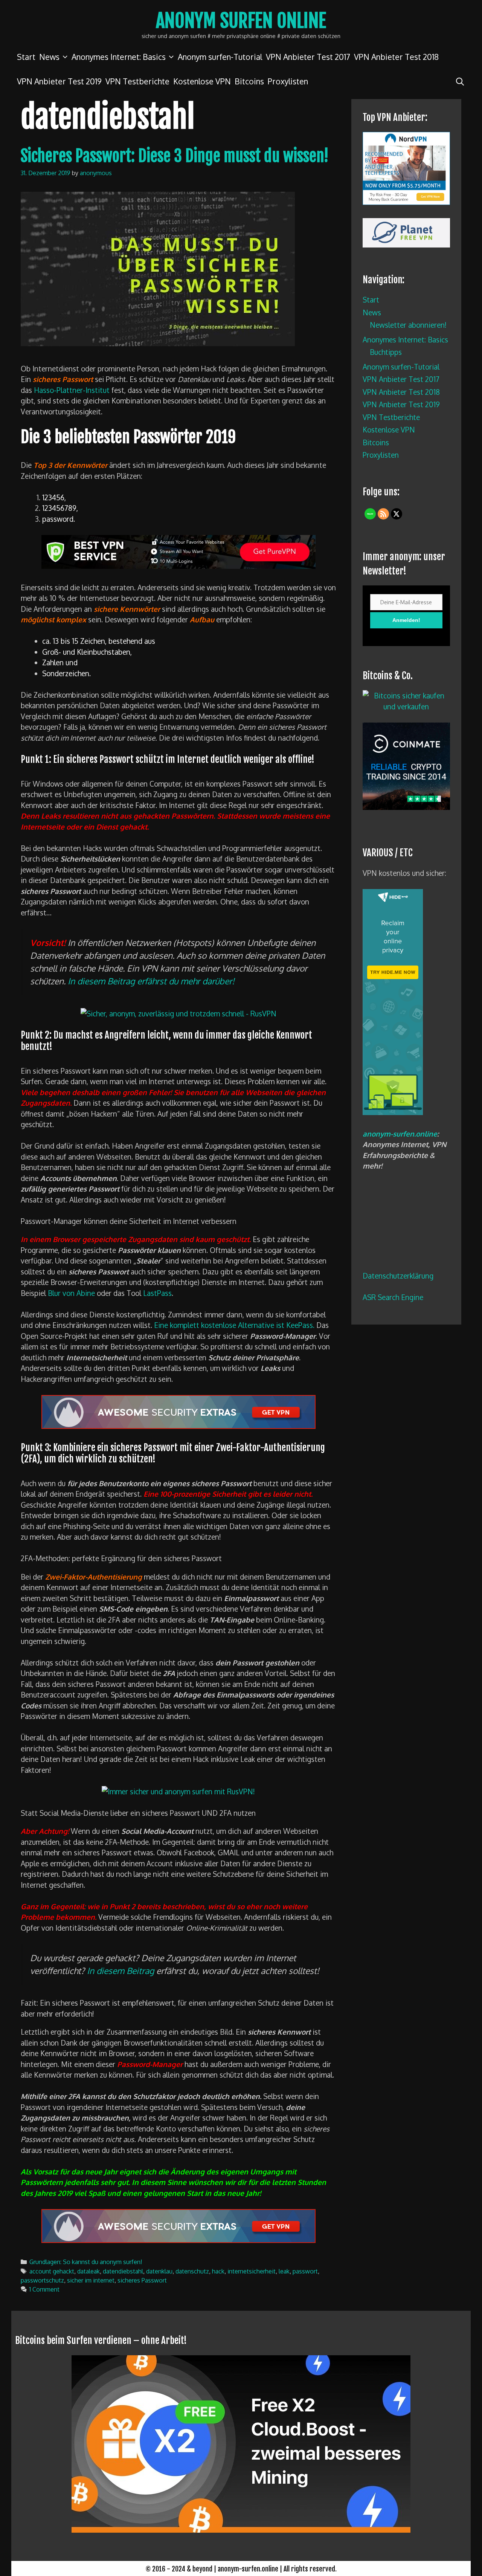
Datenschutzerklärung (398, 1276)
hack (218, 2271)
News (49, 57)
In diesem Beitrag (120, 1971)
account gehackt (52, 2271)
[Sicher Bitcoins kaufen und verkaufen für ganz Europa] (406, 807)
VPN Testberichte (137, 81)
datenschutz (192, 2271)
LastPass (157, 1293)
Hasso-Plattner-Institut (72, 390)
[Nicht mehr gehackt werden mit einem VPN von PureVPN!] (178, 566)
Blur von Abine (71, 1293)
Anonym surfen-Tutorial (220, 57)
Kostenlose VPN (202, 81)
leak (284, 2271)
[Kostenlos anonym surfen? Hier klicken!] (393, 1112)
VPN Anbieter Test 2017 (308, 57)
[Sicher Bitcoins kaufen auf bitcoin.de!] (406, 706)
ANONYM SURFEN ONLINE (241, 21)
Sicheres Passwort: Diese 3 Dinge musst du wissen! (175, 156)
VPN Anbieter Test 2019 (59, 81)
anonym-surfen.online (400, 1134)
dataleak (88, 2271)
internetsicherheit (252, 2271)
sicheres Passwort (142, 2280)
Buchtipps (386, 352)
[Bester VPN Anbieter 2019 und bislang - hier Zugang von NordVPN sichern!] (178, 1426)
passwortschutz (42, 2280)
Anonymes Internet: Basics (119, 57)
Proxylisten (288, 81)
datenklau (159, 2271)
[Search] (460, 81)
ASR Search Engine (393, 1297)
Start (26, 57)
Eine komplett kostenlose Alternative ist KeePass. (234, 1325)
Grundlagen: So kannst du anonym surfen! (86, 2262)
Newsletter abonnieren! (408, 325)
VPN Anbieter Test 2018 (396, 57)
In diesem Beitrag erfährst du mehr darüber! (151, 981)
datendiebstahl (123, 2271)
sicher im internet (91, 2280)
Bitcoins (249, 81)
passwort (305, 2271)
